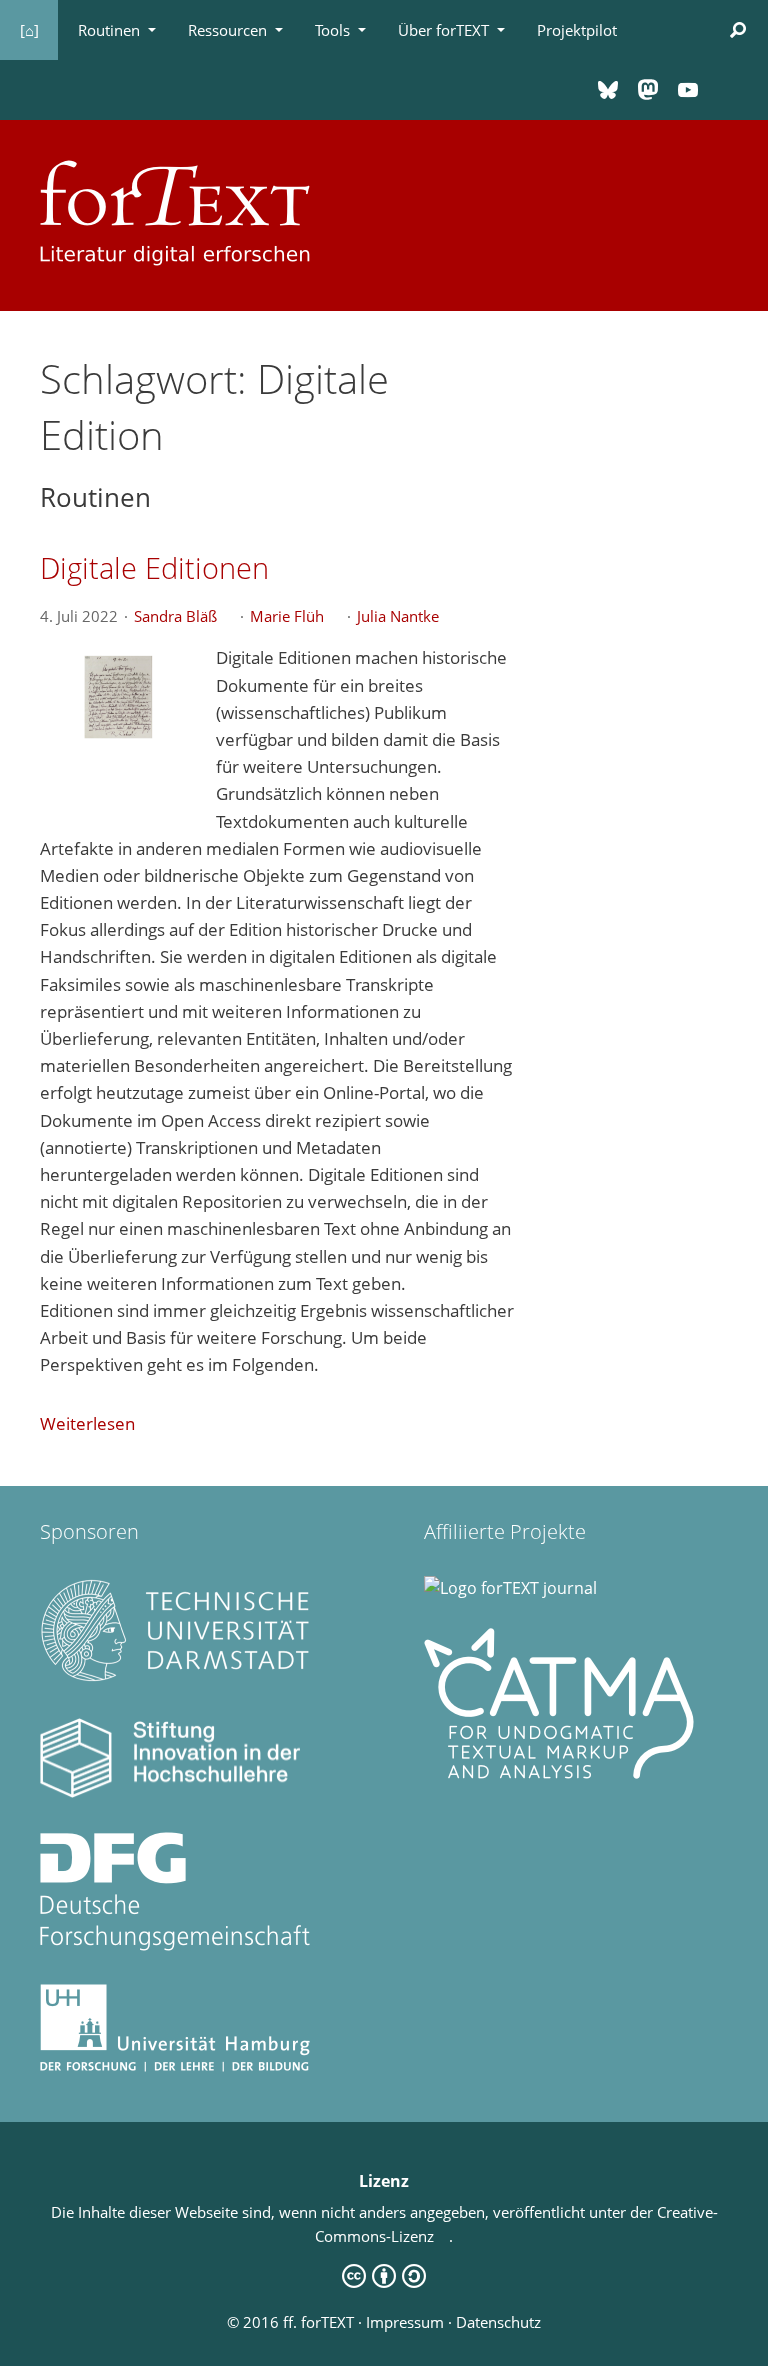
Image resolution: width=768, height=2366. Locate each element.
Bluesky (608, 90)
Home (29, 30)
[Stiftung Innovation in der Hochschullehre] (175, 1792)
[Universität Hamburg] (175, 2066)
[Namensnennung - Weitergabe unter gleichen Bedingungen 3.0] (384, 2282)
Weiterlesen (87, 1423)
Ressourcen (227, 30)
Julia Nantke (405, 616)
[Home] (175, 210)
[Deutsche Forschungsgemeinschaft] (175, 1945)
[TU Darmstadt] (175, 1678)
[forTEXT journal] (510, 1588)
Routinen (109, 30)
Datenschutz (498, 2322)
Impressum (405, 2322)
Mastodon (648, 90)
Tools (332, 30)
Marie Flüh (294, 616)
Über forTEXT (443, 30)
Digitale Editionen (154, 567)
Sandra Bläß (183, 616)
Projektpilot (577, 30)
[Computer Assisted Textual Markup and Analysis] (559, 1773)
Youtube (688, 90)
